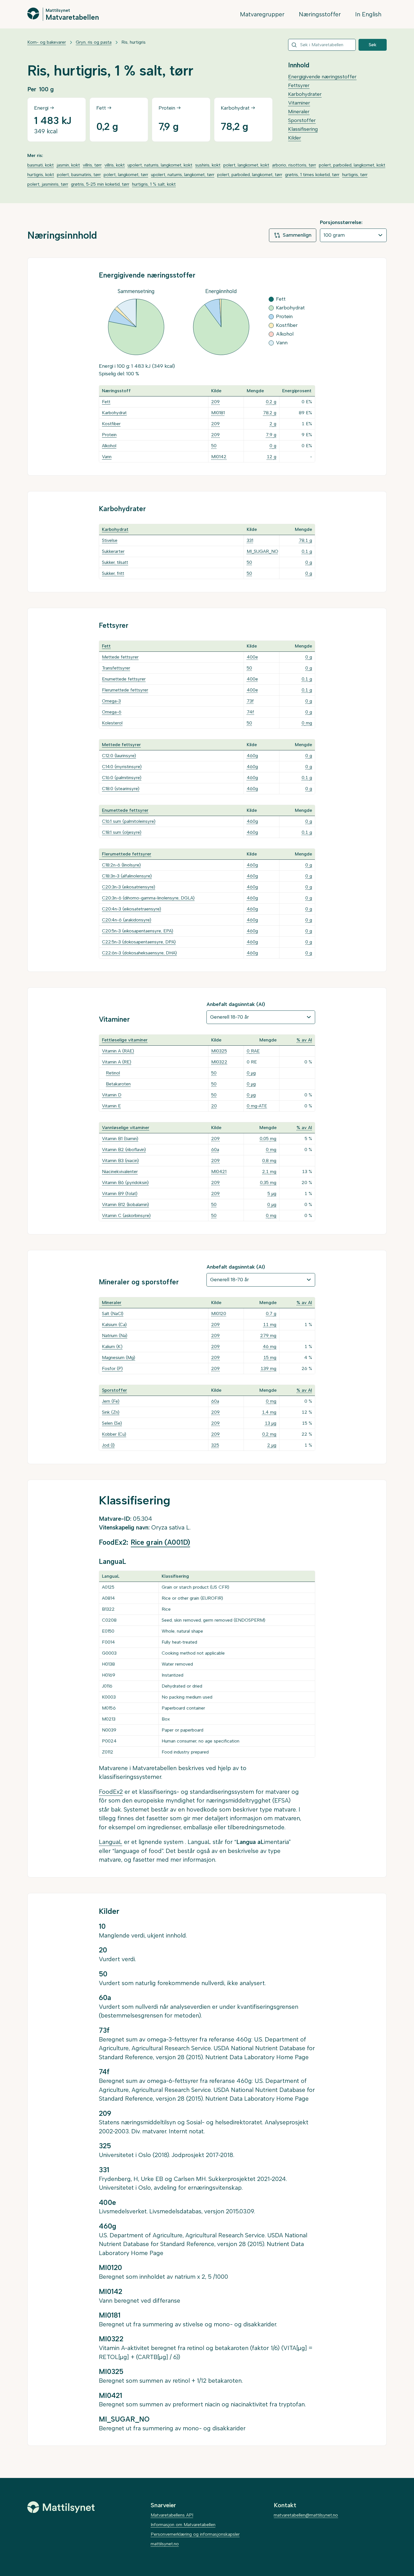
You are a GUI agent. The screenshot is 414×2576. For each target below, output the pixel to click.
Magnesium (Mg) (119, 1357)
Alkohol (109, 446)
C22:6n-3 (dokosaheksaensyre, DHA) (139, 953)
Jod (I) (108, 1445)
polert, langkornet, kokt (246, 165)
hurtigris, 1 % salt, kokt (154, 184)
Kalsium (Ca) (114, 1324)
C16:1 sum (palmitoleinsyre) (129, 821)
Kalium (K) (112, 1346)
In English (368, 14)
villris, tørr (92, 165)
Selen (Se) (112, 1423)
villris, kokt (115, 165)
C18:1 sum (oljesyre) (122, 832)
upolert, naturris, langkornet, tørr (183, 175)
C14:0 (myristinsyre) (122, 767)
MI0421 (219, 1171)
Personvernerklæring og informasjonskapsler (195, 2534)
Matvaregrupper (262, 14)
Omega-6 (112, 712)
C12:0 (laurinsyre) (119, 756)
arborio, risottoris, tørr (294, 165)
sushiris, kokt (208, 165)
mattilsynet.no (165, 2544)
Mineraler (299, 112)
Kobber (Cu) (114, 1434)
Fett (106, 402)
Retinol (113, 1073)
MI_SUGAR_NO (262, 551)
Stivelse (110, 540)
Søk (373, 45)
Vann (107, 457)
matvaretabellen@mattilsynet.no (306, 2515)
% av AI (304, 1040)
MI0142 (219, 457)
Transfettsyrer (116, 668)
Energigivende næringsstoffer (322, 77)
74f (250, 712)
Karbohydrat (114, 413)
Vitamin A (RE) (117, 1062)
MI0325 (219, 1051)
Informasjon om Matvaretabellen (183, 2525)
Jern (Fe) (111, 1401)
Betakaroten (118, 1084)
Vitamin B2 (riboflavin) (124, 1150)
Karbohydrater (305, 94)
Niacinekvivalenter (120, 1171)
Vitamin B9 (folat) (120, 1193)
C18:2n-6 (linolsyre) (121, 865)
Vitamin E (111, 1106)
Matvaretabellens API (172, 2515)
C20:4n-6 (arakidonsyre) (127, 920)
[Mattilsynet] (61, 2507)
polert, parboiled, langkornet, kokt (352, 165)
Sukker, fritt (113, 573)
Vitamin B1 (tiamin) (120, 1139)
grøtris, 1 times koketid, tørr (312, 175)
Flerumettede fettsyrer (125, 690)
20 (214, 1106)
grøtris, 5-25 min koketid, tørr (100, 184)
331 (250, 540)
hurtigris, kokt (41, 175)
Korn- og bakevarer (47, 42)
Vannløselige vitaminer (126, 1128)
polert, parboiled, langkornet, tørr (250, 175)
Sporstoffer (302, 120)
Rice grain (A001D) (160, 1542)
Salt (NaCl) (113, 1314)
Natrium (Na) (115, 1335)
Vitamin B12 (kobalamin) (125, 1204)
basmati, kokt (41, 165)
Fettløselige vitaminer (125, 1040)
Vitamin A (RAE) (118, 1051)
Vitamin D (112, 1095)
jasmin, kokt (68, 165)
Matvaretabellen (72, 17)
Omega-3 (111, 701)
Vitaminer (299, 103)
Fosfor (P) (112, 1368)
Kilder (295, 138)
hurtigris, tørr (355, 175)
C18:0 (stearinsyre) (121, 789)
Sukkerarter (113, 551)
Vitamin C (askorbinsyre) (126, 1215)
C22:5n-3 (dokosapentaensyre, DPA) (139, 942)
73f (250, 701)
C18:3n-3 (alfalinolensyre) (127, 876)
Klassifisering (303, 129)
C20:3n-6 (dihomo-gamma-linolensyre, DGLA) (148, 898)
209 (215, 402)
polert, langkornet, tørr (126, 175)
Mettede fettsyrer (120, 657)
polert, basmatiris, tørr (79, 175)
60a (215, 1150)
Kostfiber (111, 424)
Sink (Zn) (111, 1412)
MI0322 (219, 1062)
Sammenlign (297, 235)
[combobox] (322, 45)
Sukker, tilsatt (115, 562)
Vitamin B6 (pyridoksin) (125, 1182)
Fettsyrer (299, 85)
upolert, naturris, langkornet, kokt (160, 165)
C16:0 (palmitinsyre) (122, 778)
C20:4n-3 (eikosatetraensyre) (132, 909)
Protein (109, 435)
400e (252, 657)
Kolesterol (112, 723)
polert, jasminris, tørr (48, 184)
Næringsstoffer (320, 14)
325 (215, 1445)
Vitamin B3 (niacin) (120, 1160)
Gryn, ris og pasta (94, 42)
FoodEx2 (111, 1792)
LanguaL (111, 1842)
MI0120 (219, 1314)
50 (214, 446)
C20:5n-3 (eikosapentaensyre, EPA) (138, 931)
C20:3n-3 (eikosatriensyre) (129, 887)
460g (252, 756)
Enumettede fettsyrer (124, 679)
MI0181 (218, 413)
